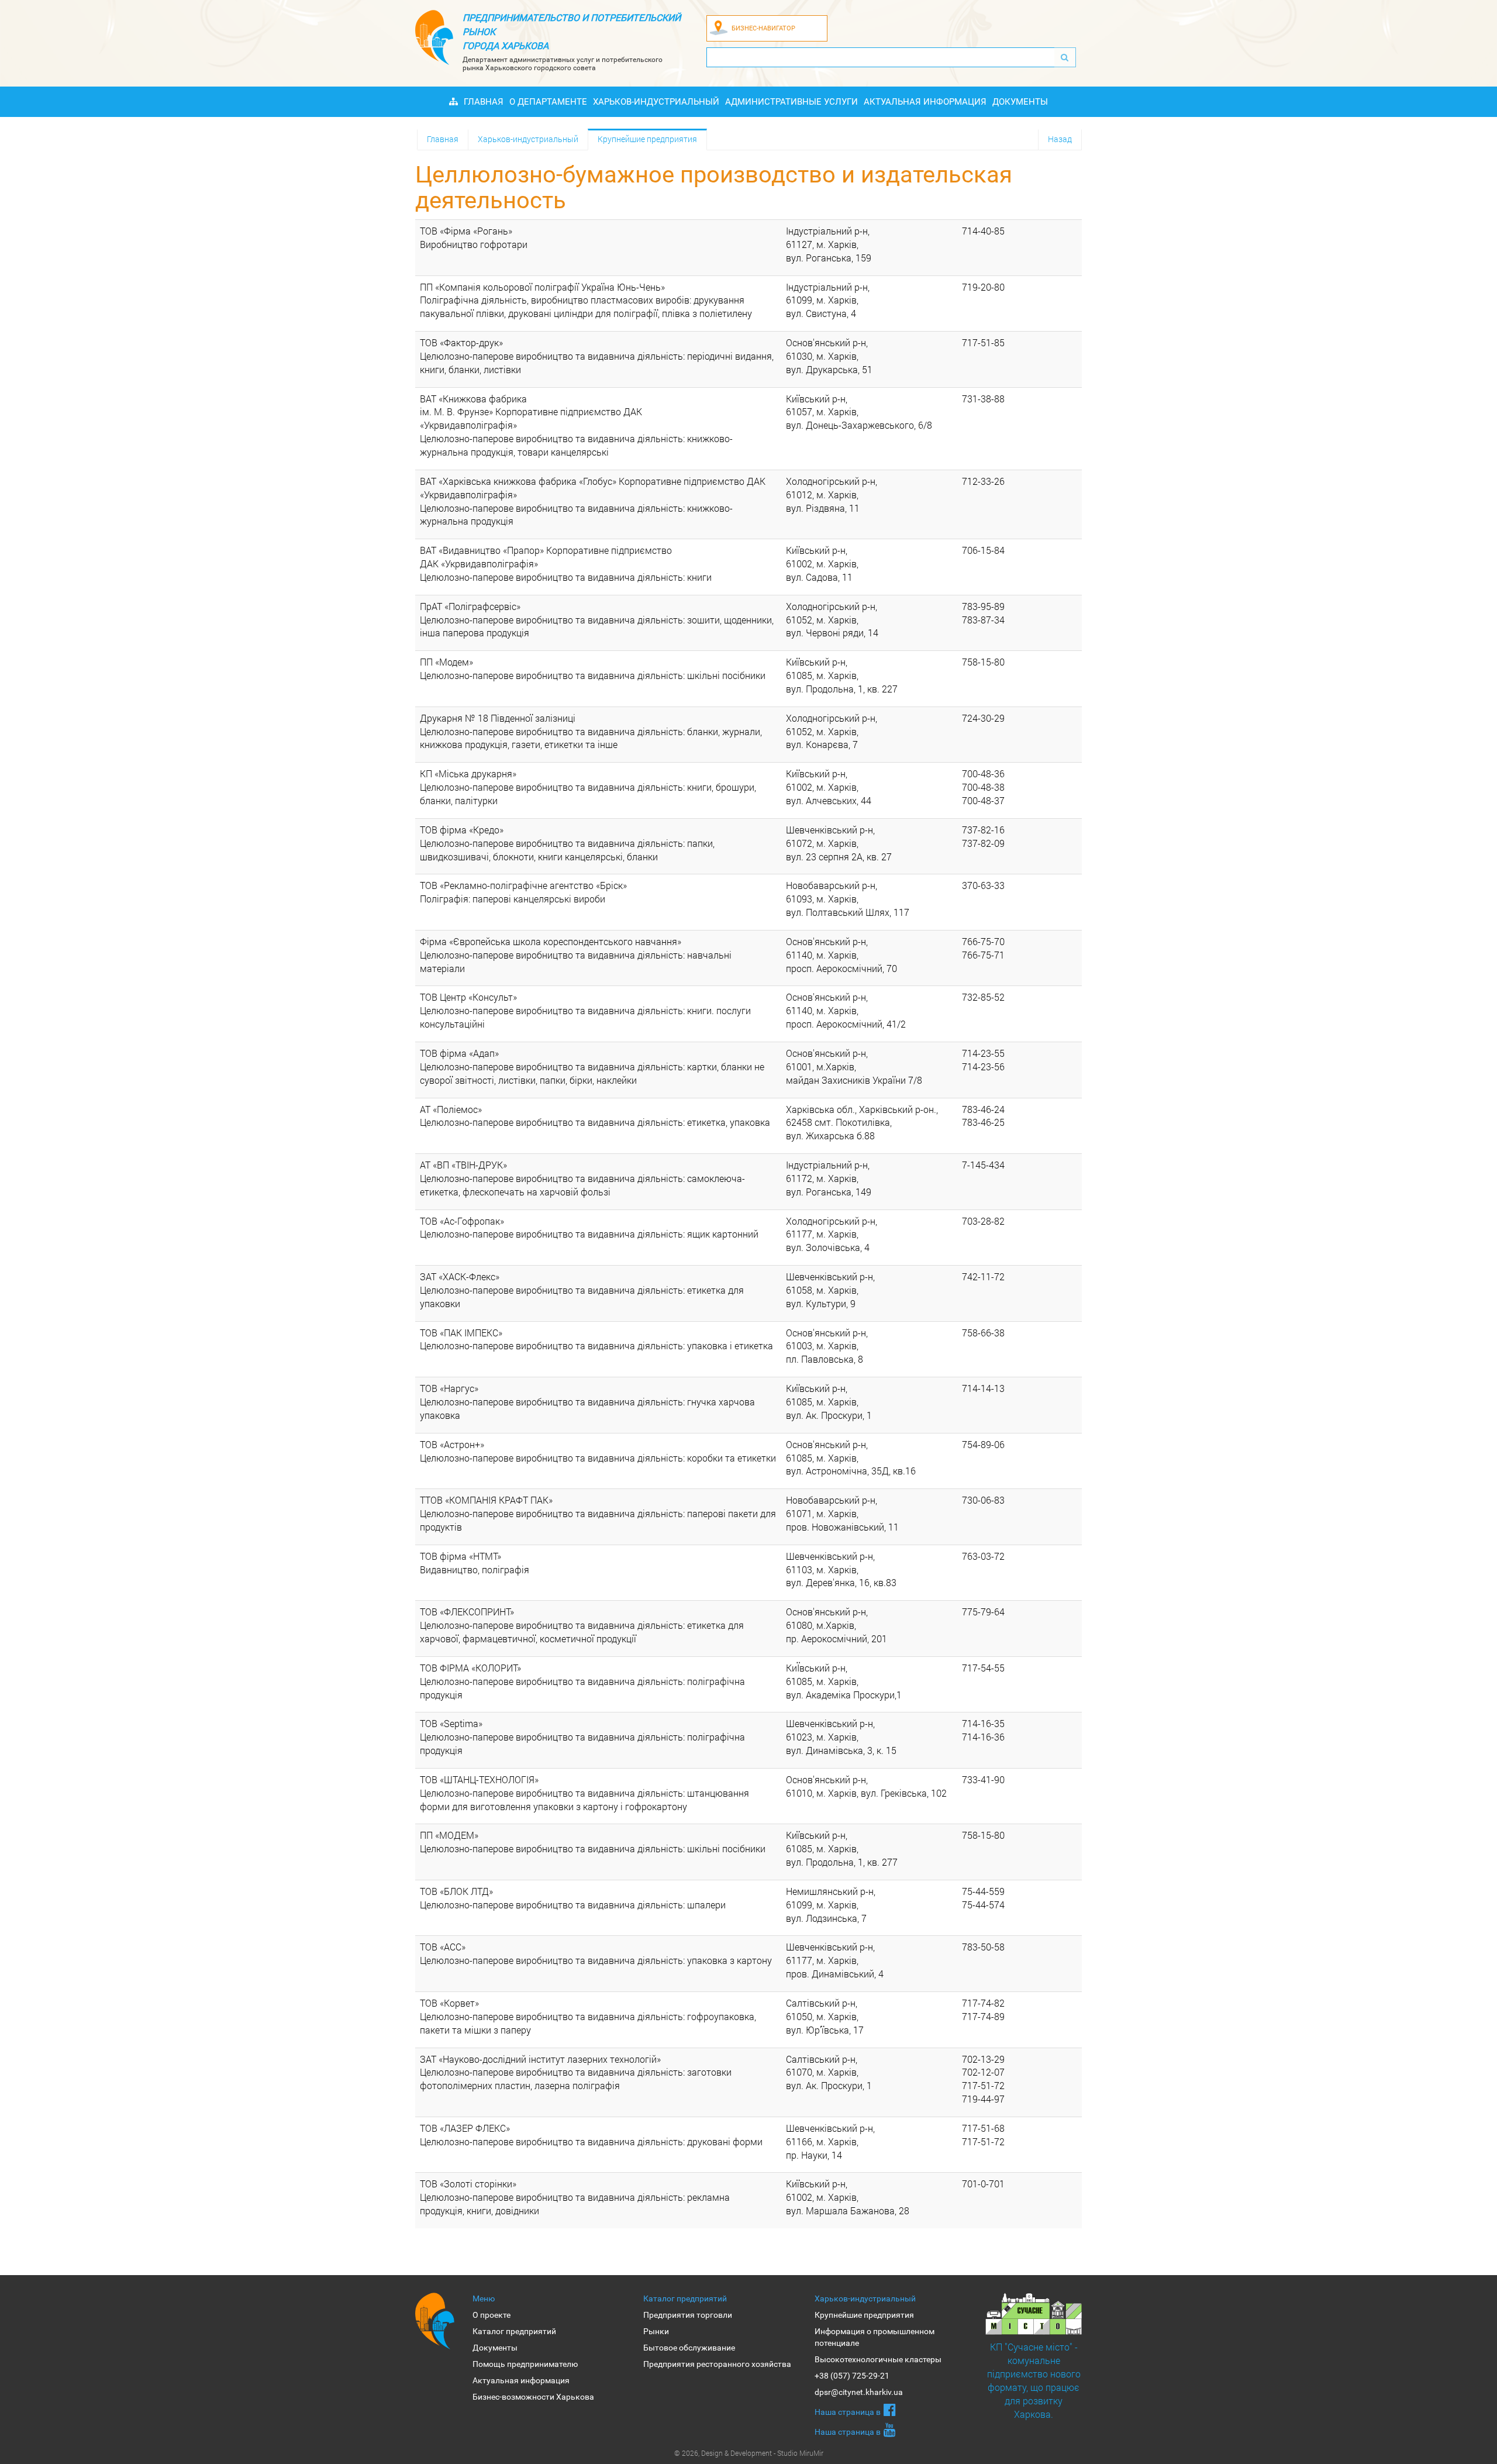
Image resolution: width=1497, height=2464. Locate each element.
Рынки (656, 2331)
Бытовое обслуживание (689, 2348)
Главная (484, 102)
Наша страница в (848, 2412)
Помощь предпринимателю (525, 2364)
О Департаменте (548, 102)
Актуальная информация (925, 102)
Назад (1060, 139)
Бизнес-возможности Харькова (533, 2397)
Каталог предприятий (514, 2331)
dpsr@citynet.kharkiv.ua (859, 2392)
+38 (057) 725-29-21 (852, 2376)
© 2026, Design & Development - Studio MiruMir (749, 2453)
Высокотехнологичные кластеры (878, 2359)
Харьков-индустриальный (656, 102)
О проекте (491, 2315)
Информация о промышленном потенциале (875, 2337)
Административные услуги (791, 102)
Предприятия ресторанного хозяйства (717, 2364)
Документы (1020, 102)
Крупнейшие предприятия (647, 139)
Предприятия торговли (688, 2315)
